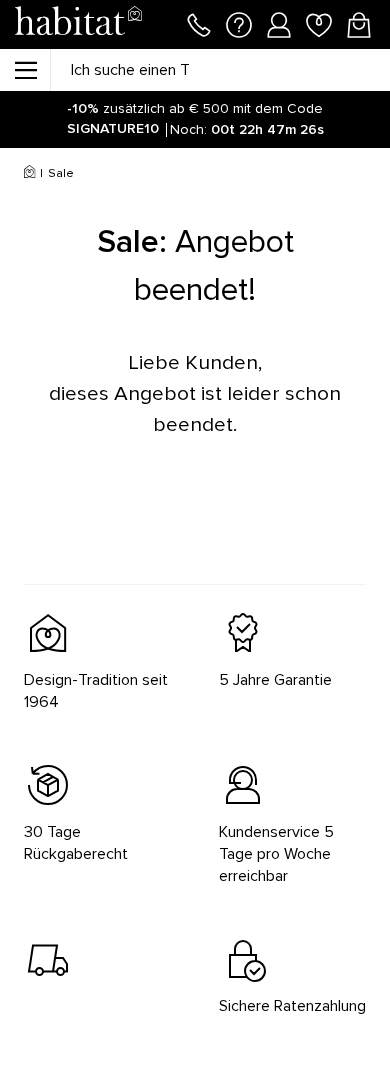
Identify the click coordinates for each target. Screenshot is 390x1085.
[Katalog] (25, 70)
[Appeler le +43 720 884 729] (199, 23)
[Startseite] (78, 24)
